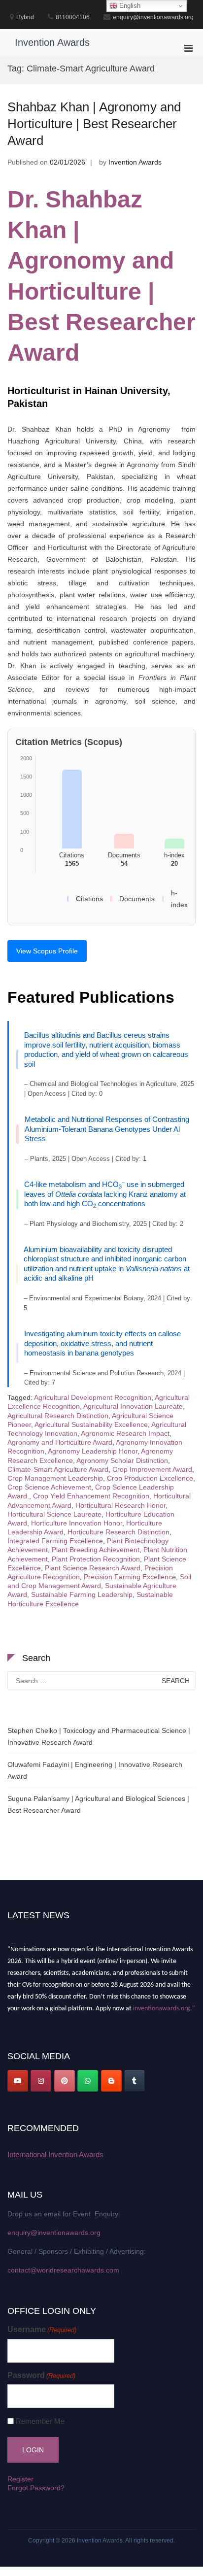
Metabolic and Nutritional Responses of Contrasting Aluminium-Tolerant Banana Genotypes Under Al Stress (107, 1129)
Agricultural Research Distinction (58, 1416)
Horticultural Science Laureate (54, 1514)
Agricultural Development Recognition (93, 1397)
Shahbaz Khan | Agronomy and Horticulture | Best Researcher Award (94, 124)
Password (41, 2375)
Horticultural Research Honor (120, 1505)
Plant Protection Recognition (96, 1559)
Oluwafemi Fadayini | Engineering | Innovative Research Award (95, 1770)
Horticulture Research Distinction (118, 1532)
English (129, 6)
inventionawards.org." (164, 2006)
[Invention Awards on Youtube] (18, 2081)
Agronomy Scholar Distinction (122, 1460)
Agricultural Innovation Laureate (133, 1406)
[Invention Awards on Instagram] (41, 2081)
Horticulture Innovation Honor (77, 1523)
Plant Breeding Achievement (96, 1550)
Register (20, 2479)
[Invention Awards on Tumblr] (135, 2081)
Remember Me (40, 2421)
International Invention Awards (55, 2154)
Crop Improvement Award (152, 1469)
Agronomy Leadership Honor (93, 1451)
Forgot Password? (36, 2488)
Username (42, 2329)
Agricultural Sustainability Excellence (91, 1424)
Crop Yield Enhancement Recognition (91, 1496)
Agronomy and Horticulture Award (60, 1442)
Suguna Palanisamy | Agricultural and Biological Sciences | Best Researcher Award (98, 1804)
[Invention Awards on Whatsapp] (88, 2081)
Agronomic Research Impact (125, 1433)
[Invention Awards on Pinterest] (65, 2081)
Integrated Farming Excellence (55, 1541)
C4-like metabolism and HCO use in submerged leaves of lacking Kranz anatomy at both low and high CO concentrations (105, 1194)
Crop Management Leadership (55, 1478)
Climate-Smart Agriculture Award (58, 1469)
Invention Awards (52, 42)
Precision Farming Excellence (130, 1577)
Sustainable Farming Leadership (82, 1594)
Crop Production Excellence (150, 1478)
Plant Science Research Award (93, 1568)
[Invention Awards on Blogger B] (111, 2081)
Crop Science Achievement (49, 1487)
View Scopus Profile (47, 951)
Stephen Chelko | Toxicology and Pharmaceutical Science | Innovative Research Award (99, 1736)
